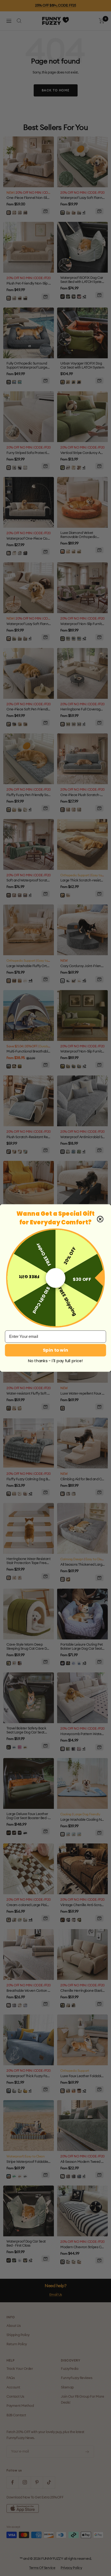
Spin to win (55, 1350)
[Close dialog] (100, 1219)
